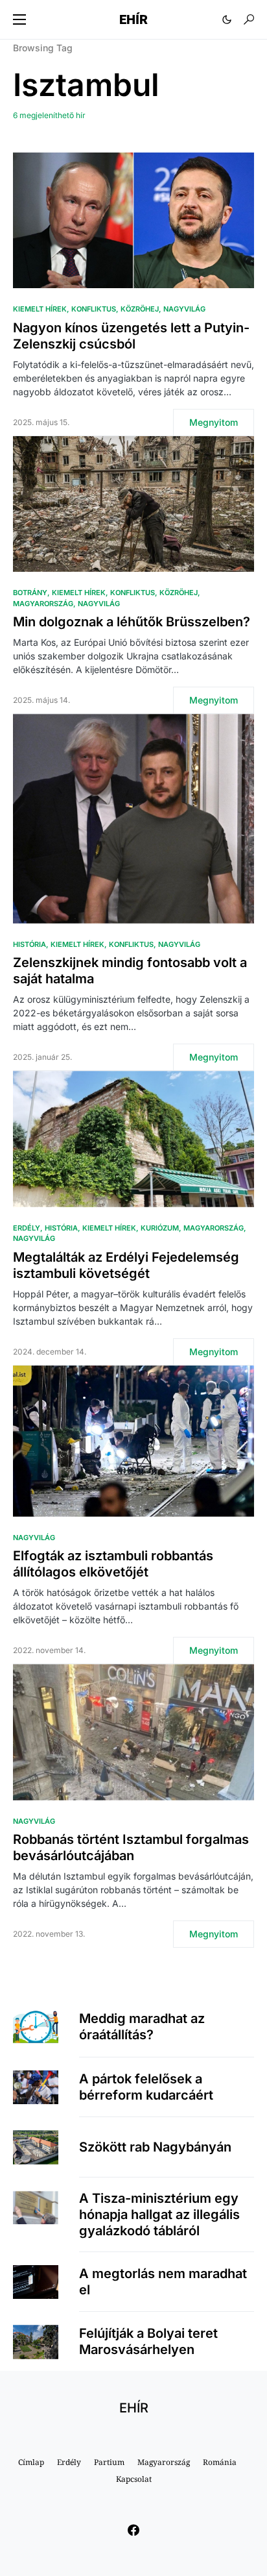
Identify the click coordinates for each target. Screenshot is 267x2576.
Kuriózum (160, 1228)
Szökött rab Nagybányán (155, 2147)
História (29, 944)
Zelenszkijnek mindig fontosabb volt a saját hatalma (130, 971)
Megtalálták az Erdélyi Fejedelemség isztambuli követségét (126, 1265)
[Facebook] (133, 2530)
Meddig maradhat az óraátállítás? (142, 2027)
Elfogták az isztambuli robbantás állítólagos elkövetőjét (113, 1564)
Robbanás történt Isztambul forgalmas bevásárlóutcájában (131, 1847)
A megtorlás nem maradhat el (163, 2282)
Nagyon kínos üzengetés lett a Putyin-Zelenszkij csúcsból (131, 336)
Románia (220, 2462)
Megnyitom (214, 422)
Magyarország (43, 604)
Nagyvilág (184, 309)
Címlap (31, 2462)
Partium (109, 2462)
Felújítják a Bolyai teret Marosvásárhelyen (148, 2341)
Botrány (30, 593)
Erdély (27, 1228)
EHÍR (133, 19)
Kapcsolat (134, 2479)
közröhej (140, 309)
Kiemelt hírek (40, 309)
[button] (19, 19)
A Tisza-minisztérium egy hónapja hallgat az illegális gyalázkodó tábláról (159, 2214)
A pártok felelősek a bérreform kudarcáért (146, 2087)
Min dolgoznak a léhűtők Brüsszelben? (132, 622)
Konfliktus (94, 309)
